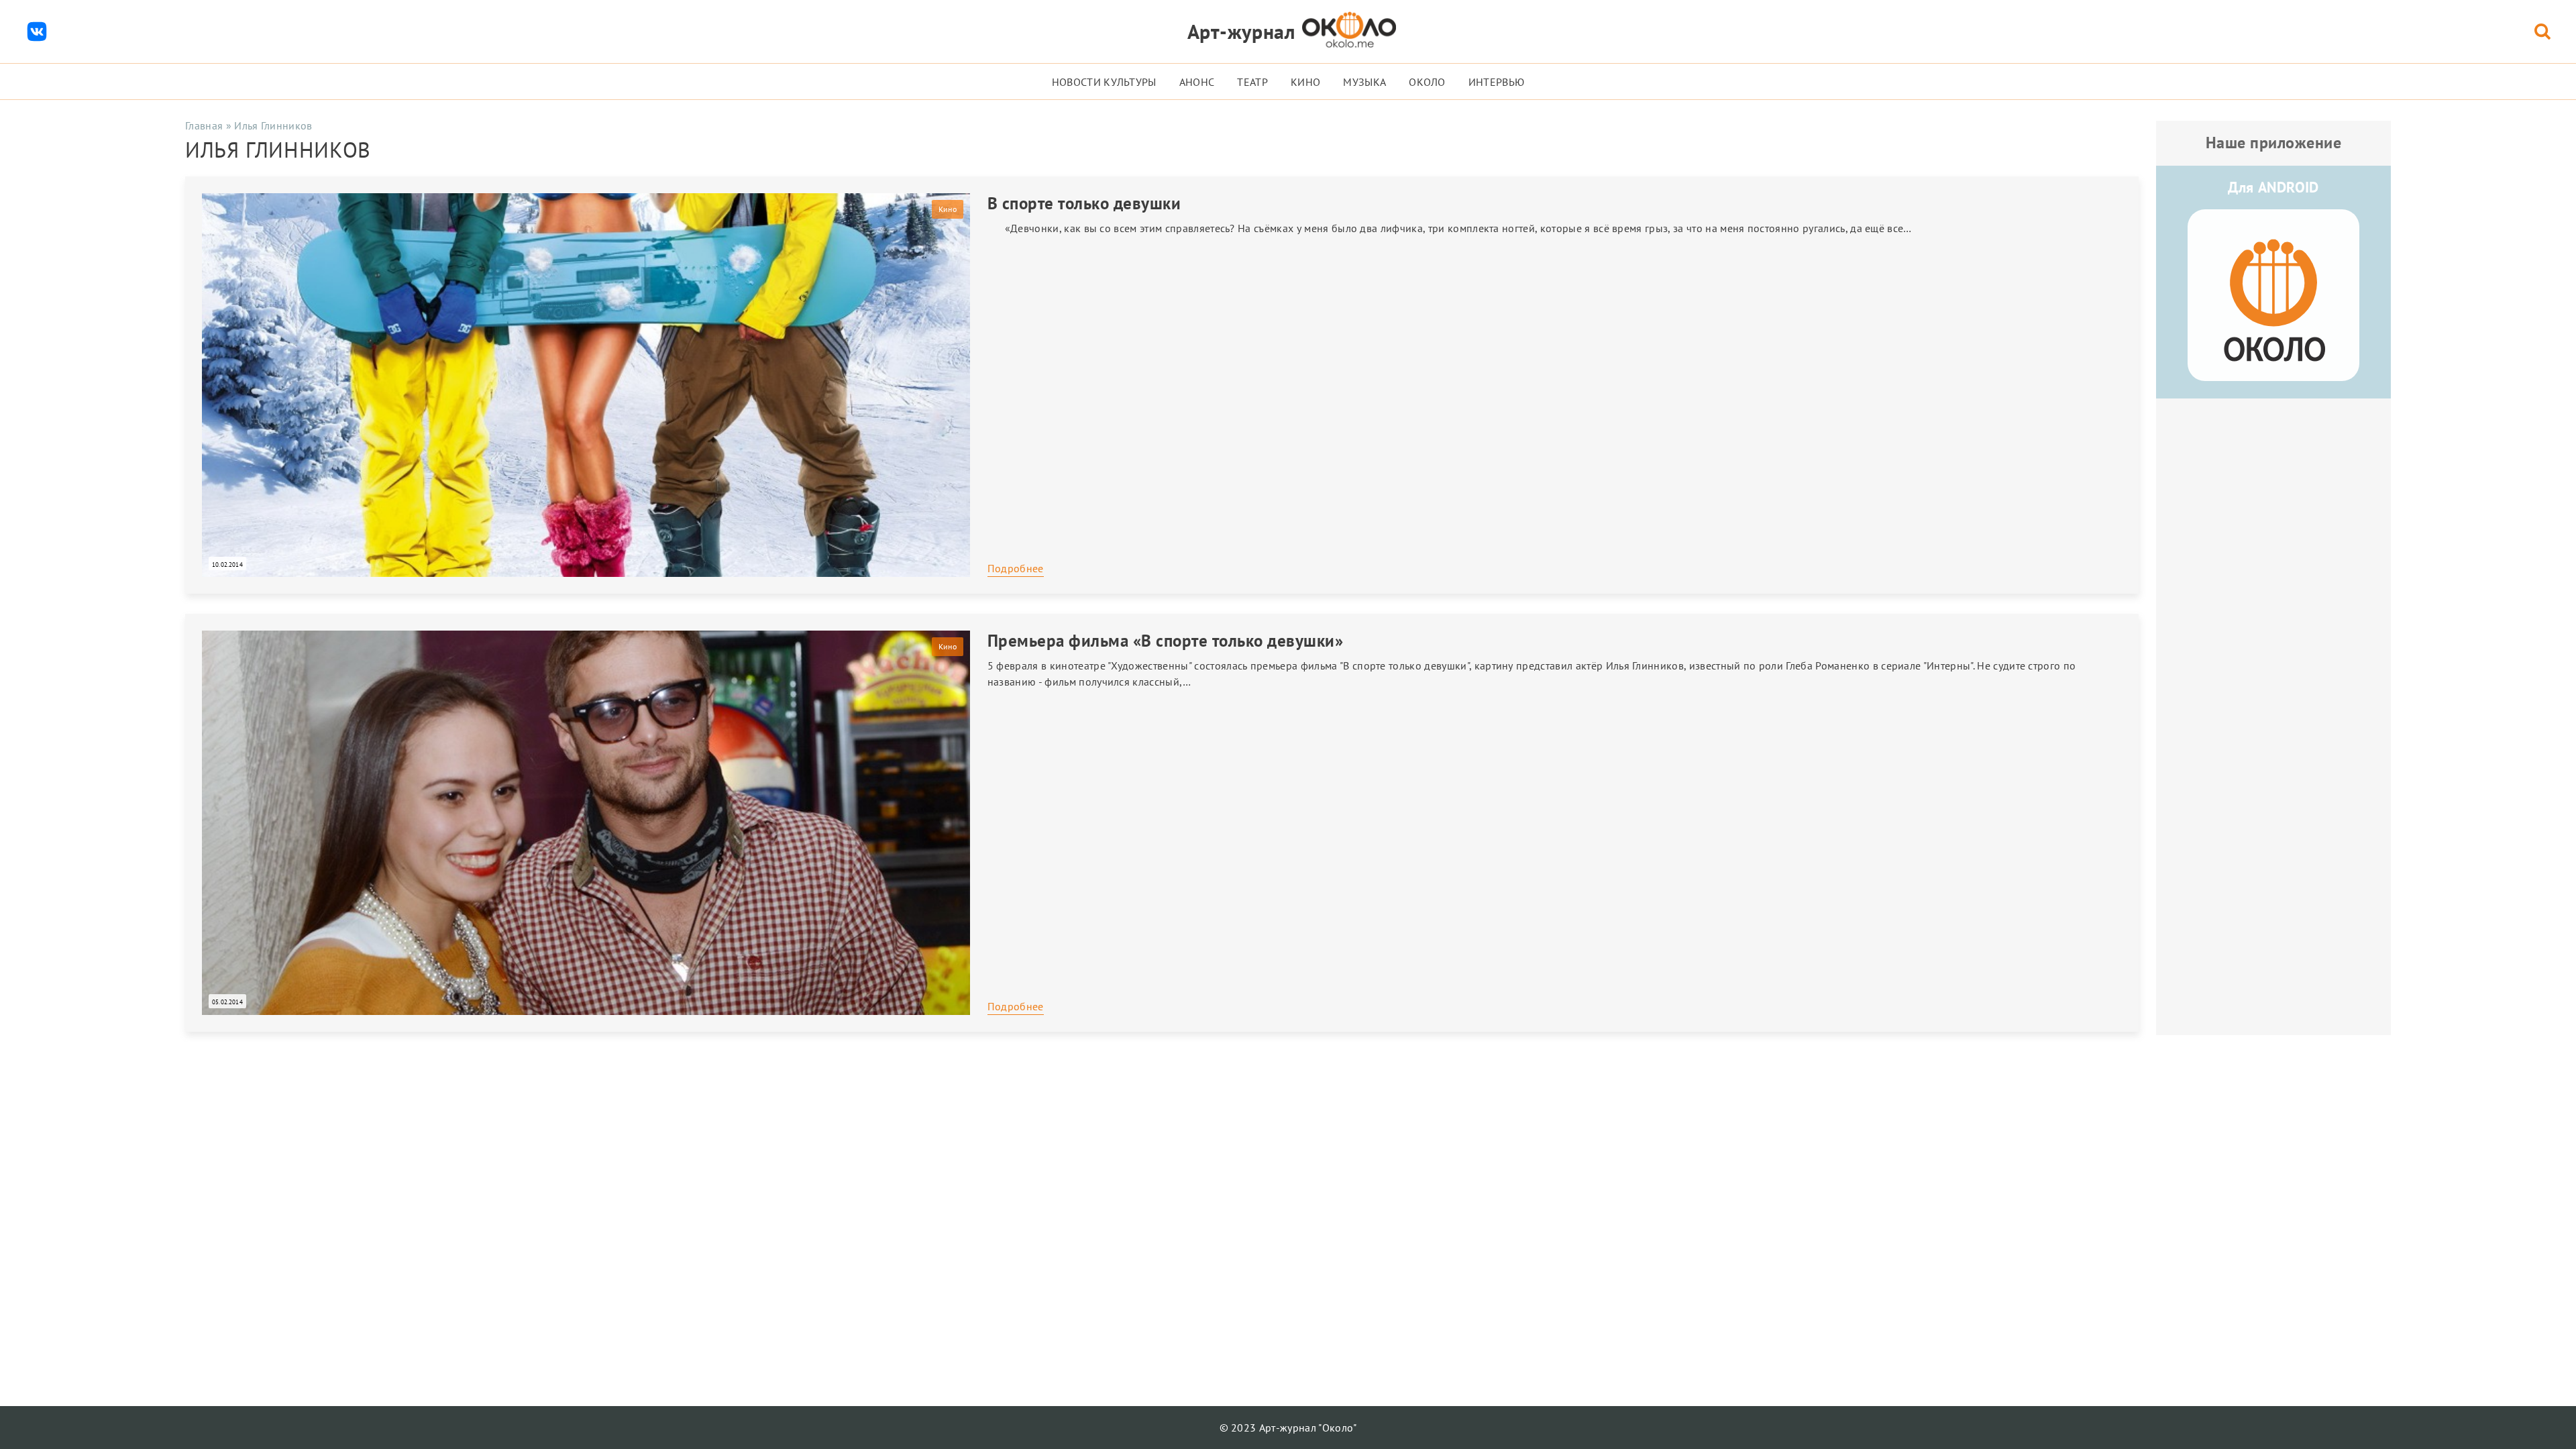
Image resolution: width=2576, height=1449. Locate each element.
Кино (1305, 82)
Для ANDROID (2273, 187)
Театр (1252, 82)
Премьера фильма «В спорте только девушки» (1166, 641)
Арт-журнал (1241, 31)
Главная (204, 125)
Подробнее (1016, 568)
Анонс (1197, 82)
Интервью (1497, 82)
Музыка (1364, 82)
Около (1427, 82)
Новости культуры (1104, 82)
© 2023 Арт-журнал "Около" (1288, 1428)
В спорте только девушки (1084, 203)
